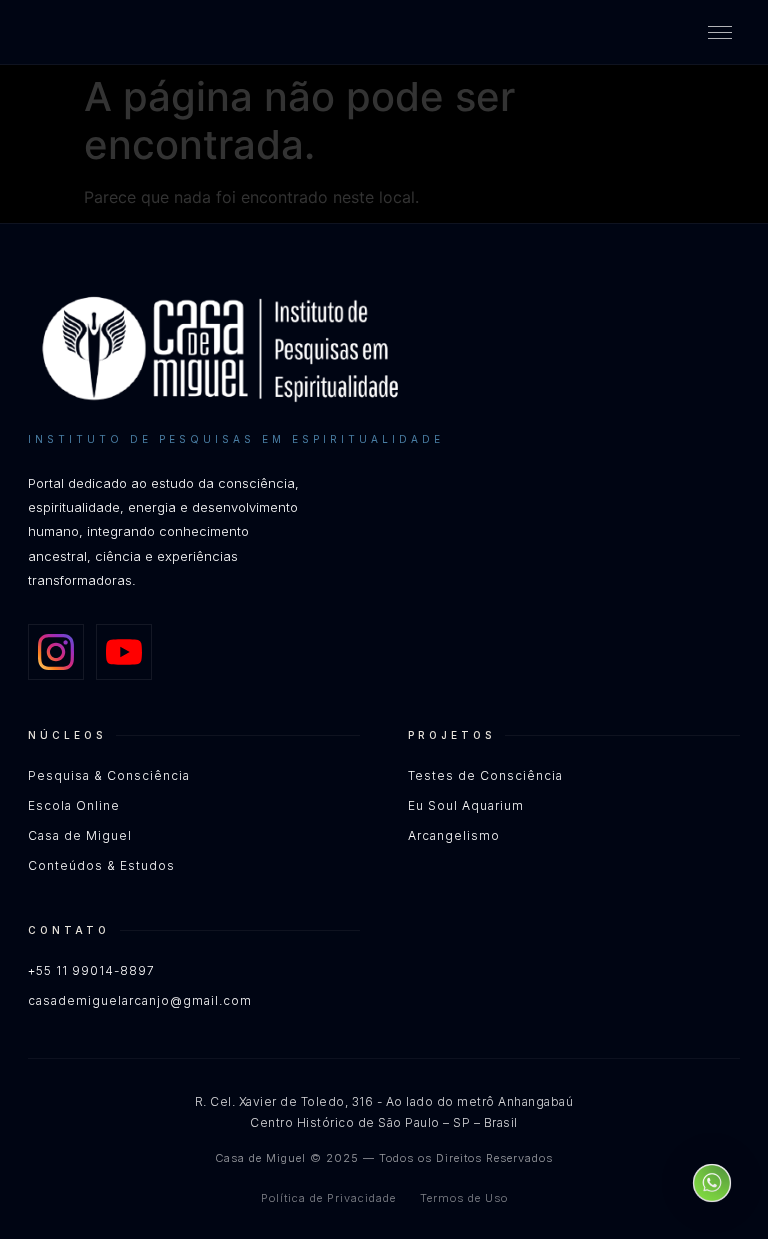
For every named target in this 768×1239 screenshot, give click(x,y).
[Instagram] (56, 652)
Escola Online (74, 805)
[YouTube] (124, 652)
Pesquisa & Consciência (109, 775)
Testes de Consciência (485, 775)
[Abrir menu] (720, 32)
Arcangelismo (454, 835)
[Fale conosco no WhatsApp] (712, 1183)
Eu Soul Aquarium (466, 805)
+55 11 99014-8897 (91, 970)
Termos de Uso (464, 1198)
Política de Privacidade (328, 1198)
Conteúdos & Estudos (101, 865)
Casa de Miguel (80, 835)
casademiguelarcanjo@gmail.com (140, 1000)
